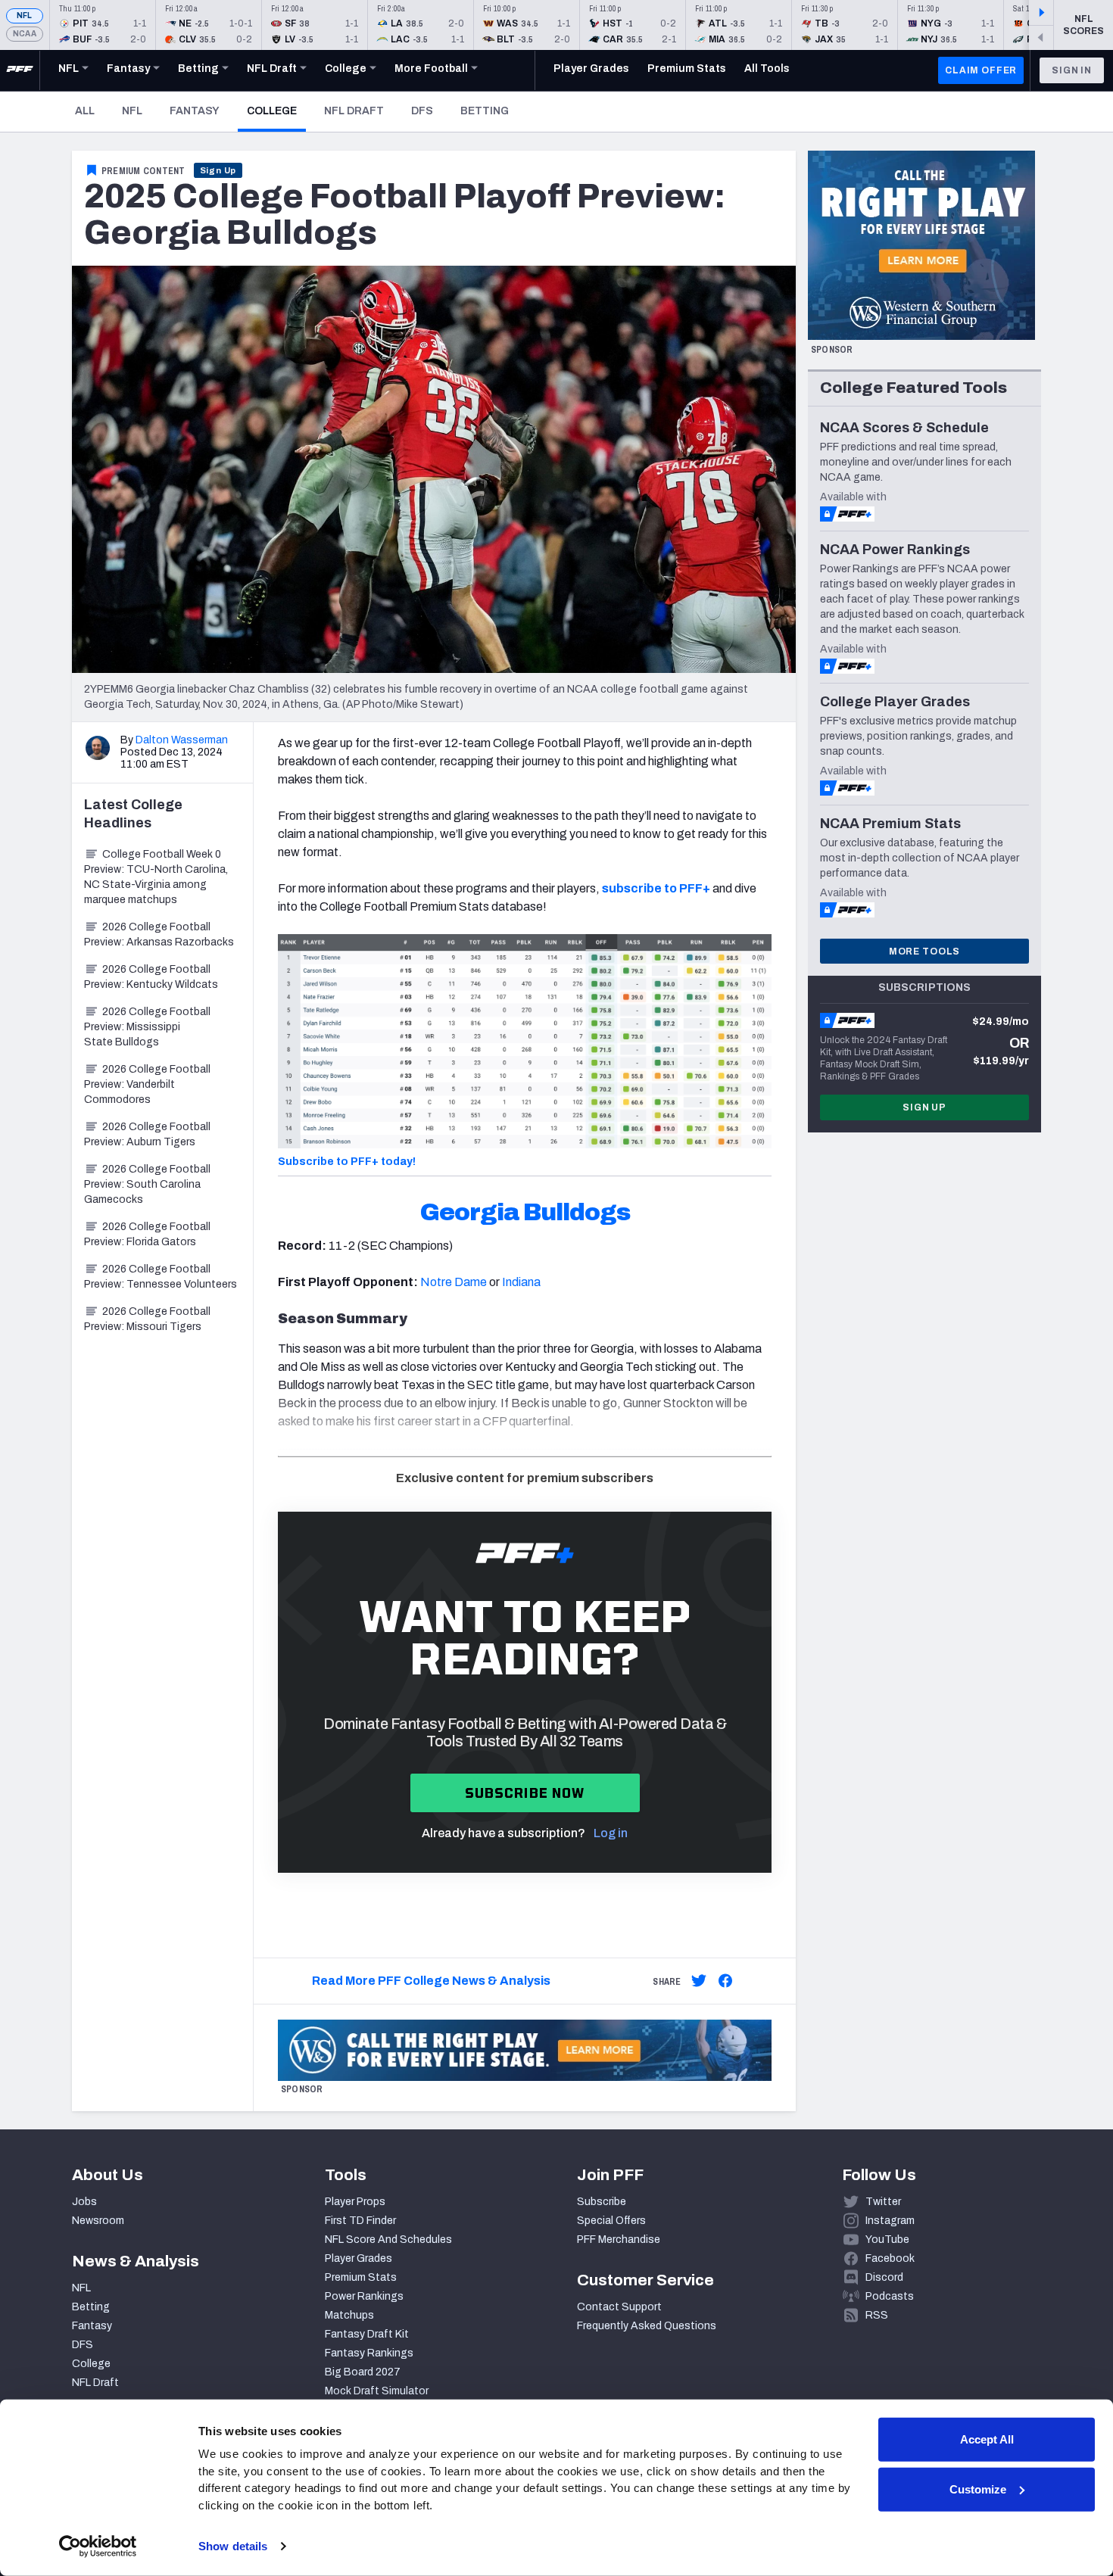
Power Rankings (364, 2296)
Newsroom (98, 2221)
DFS (422, 111)
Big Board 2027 (363, 2372)
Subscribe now (525, 1793)
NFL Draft (354, 111)
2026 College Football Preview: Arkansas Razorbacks (159, 934)
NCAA (25, 34)
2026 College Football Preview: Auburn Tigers (147, 1134)
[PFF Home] (20, 70)
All (85, 111)
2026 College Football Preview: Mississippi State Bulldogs (147, 1027)
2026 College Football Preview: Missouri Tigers (147, 1319)
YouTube (887, 2240)
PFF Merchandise (619, 2240)
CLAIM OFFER (981, 70)
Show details (233, 2546)
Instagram (890, 2221)
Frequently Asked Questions (647, 2326)
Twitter (883, 2202)
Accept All (987, 2439)
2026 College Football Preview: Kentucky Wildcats (151, 977)
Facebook (890, 2258)
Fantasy (195, 111)
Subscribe (602, 2202)
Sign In (1072, 70)
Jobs (84, 2202)
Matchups (349, 2315)
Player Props (355, 2202)
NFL (25, 16)
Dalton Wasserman (182, 740)
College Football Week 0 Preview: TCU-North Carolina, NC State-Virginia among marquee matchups (156, 877)
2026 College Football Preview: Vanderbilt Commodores (147, 1084)
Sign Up (218, 170)
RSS (877, 2315)
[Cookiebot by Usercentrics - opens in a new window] (98, 2546)
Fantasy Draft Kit (367, 2334)
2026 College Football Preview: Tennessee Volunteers (161, 1277)
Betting (485, 111)
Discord (884, 2277)
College (276, 111)
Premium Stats (361, 2277)
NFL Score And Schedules (388, 2240)
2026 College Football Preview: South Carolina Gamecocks (147, 1184)
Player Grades (359, 2258)
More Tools (924, 952)
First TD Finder (360, 2221)
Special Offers (611, 2221)
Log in (611, 1833)
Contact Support (619, 2307)
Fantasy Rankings (369, 2353)
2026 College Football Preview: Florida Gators (147, 1234)
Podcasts (890, 2296)
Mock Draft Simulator (377, 2391)
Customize (978, 2489)
